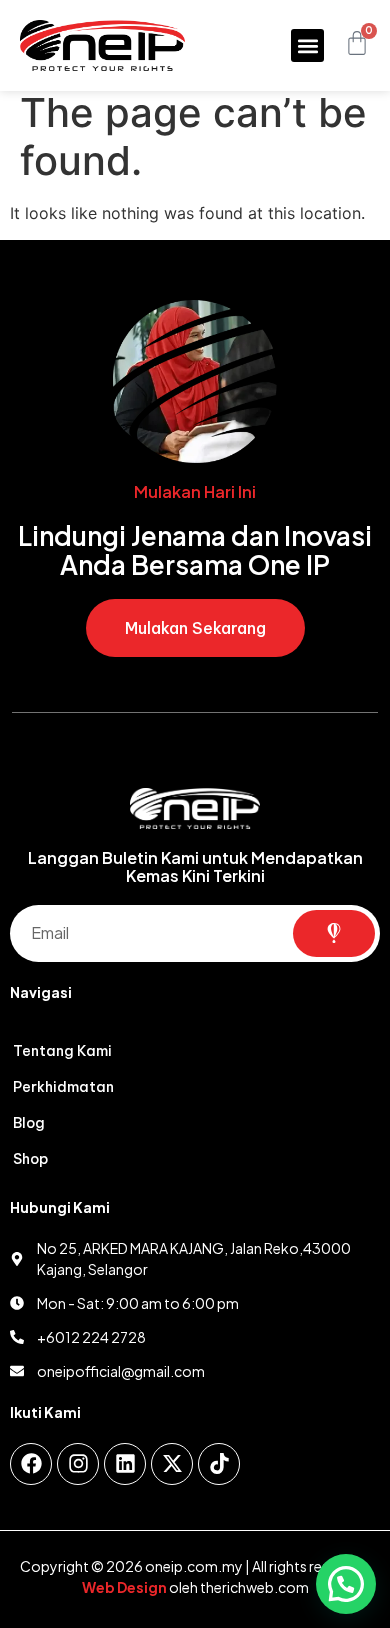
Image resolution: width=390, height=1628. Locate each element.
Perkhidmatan (63, 1087)
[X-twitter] (172, 1464)
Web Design (124, 1587)
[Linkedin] (125, 1464)
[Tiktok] (219, 1464)
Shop (30, 1159)
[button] (307, 45)
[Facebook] (31, 1464)
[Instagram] (78, 1464)
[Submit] (334, 933)
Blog (29, 1123)
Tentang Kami (62, 1051)
